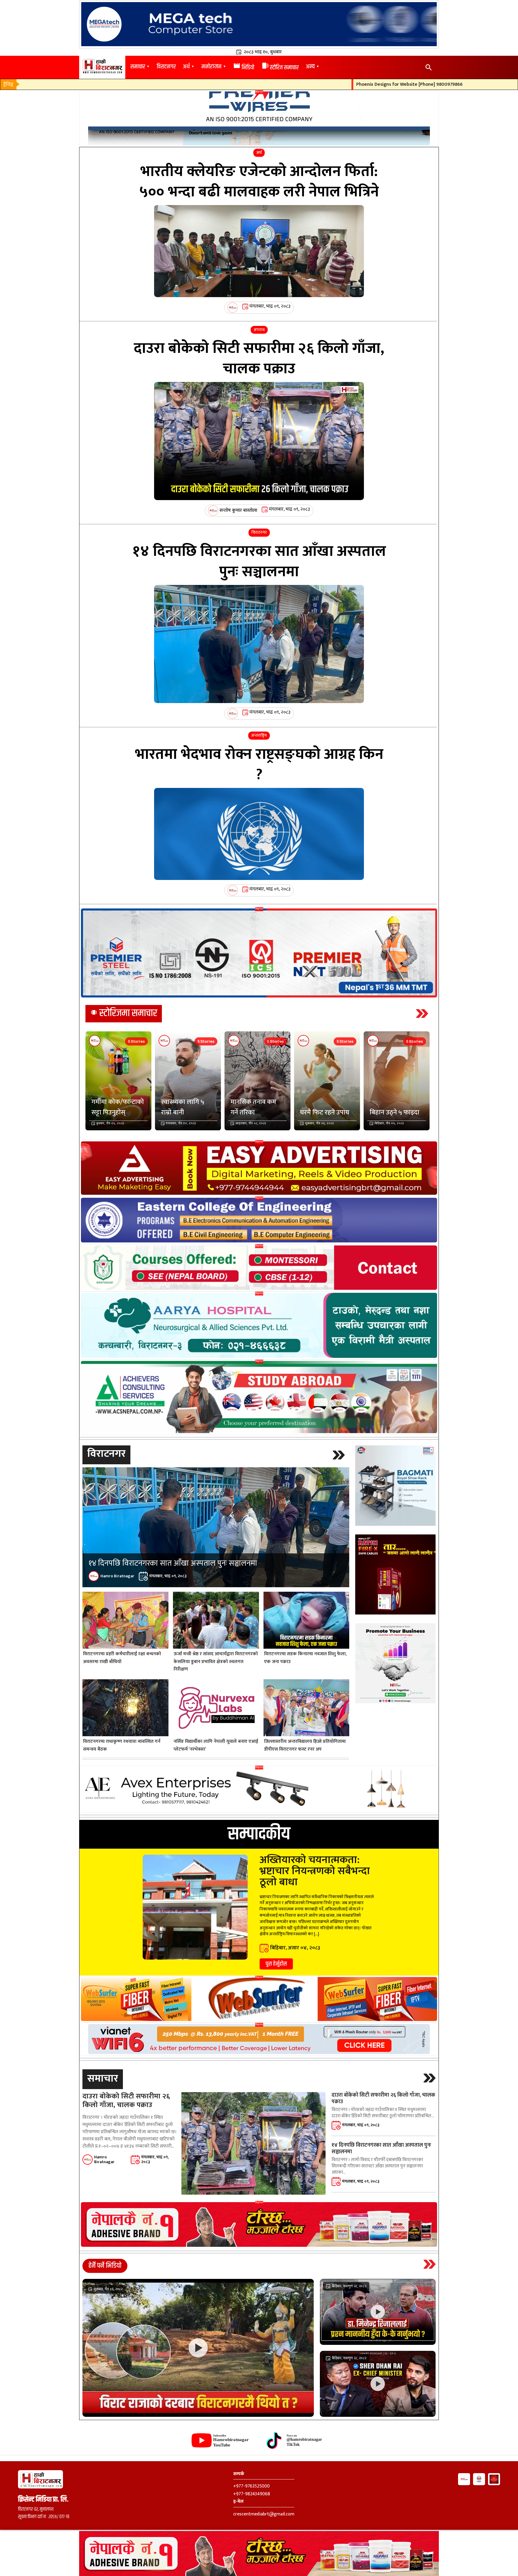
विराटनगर (166, 67)
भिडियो (244, 68)
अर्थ (186, 67)
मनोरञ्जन (211, 67)
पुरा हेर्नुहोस (276, 1964)
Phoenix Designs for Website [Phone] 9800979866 (331, 85)
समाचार (138, 67)
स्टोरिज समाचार (280, 68)
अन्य (310, 67)
